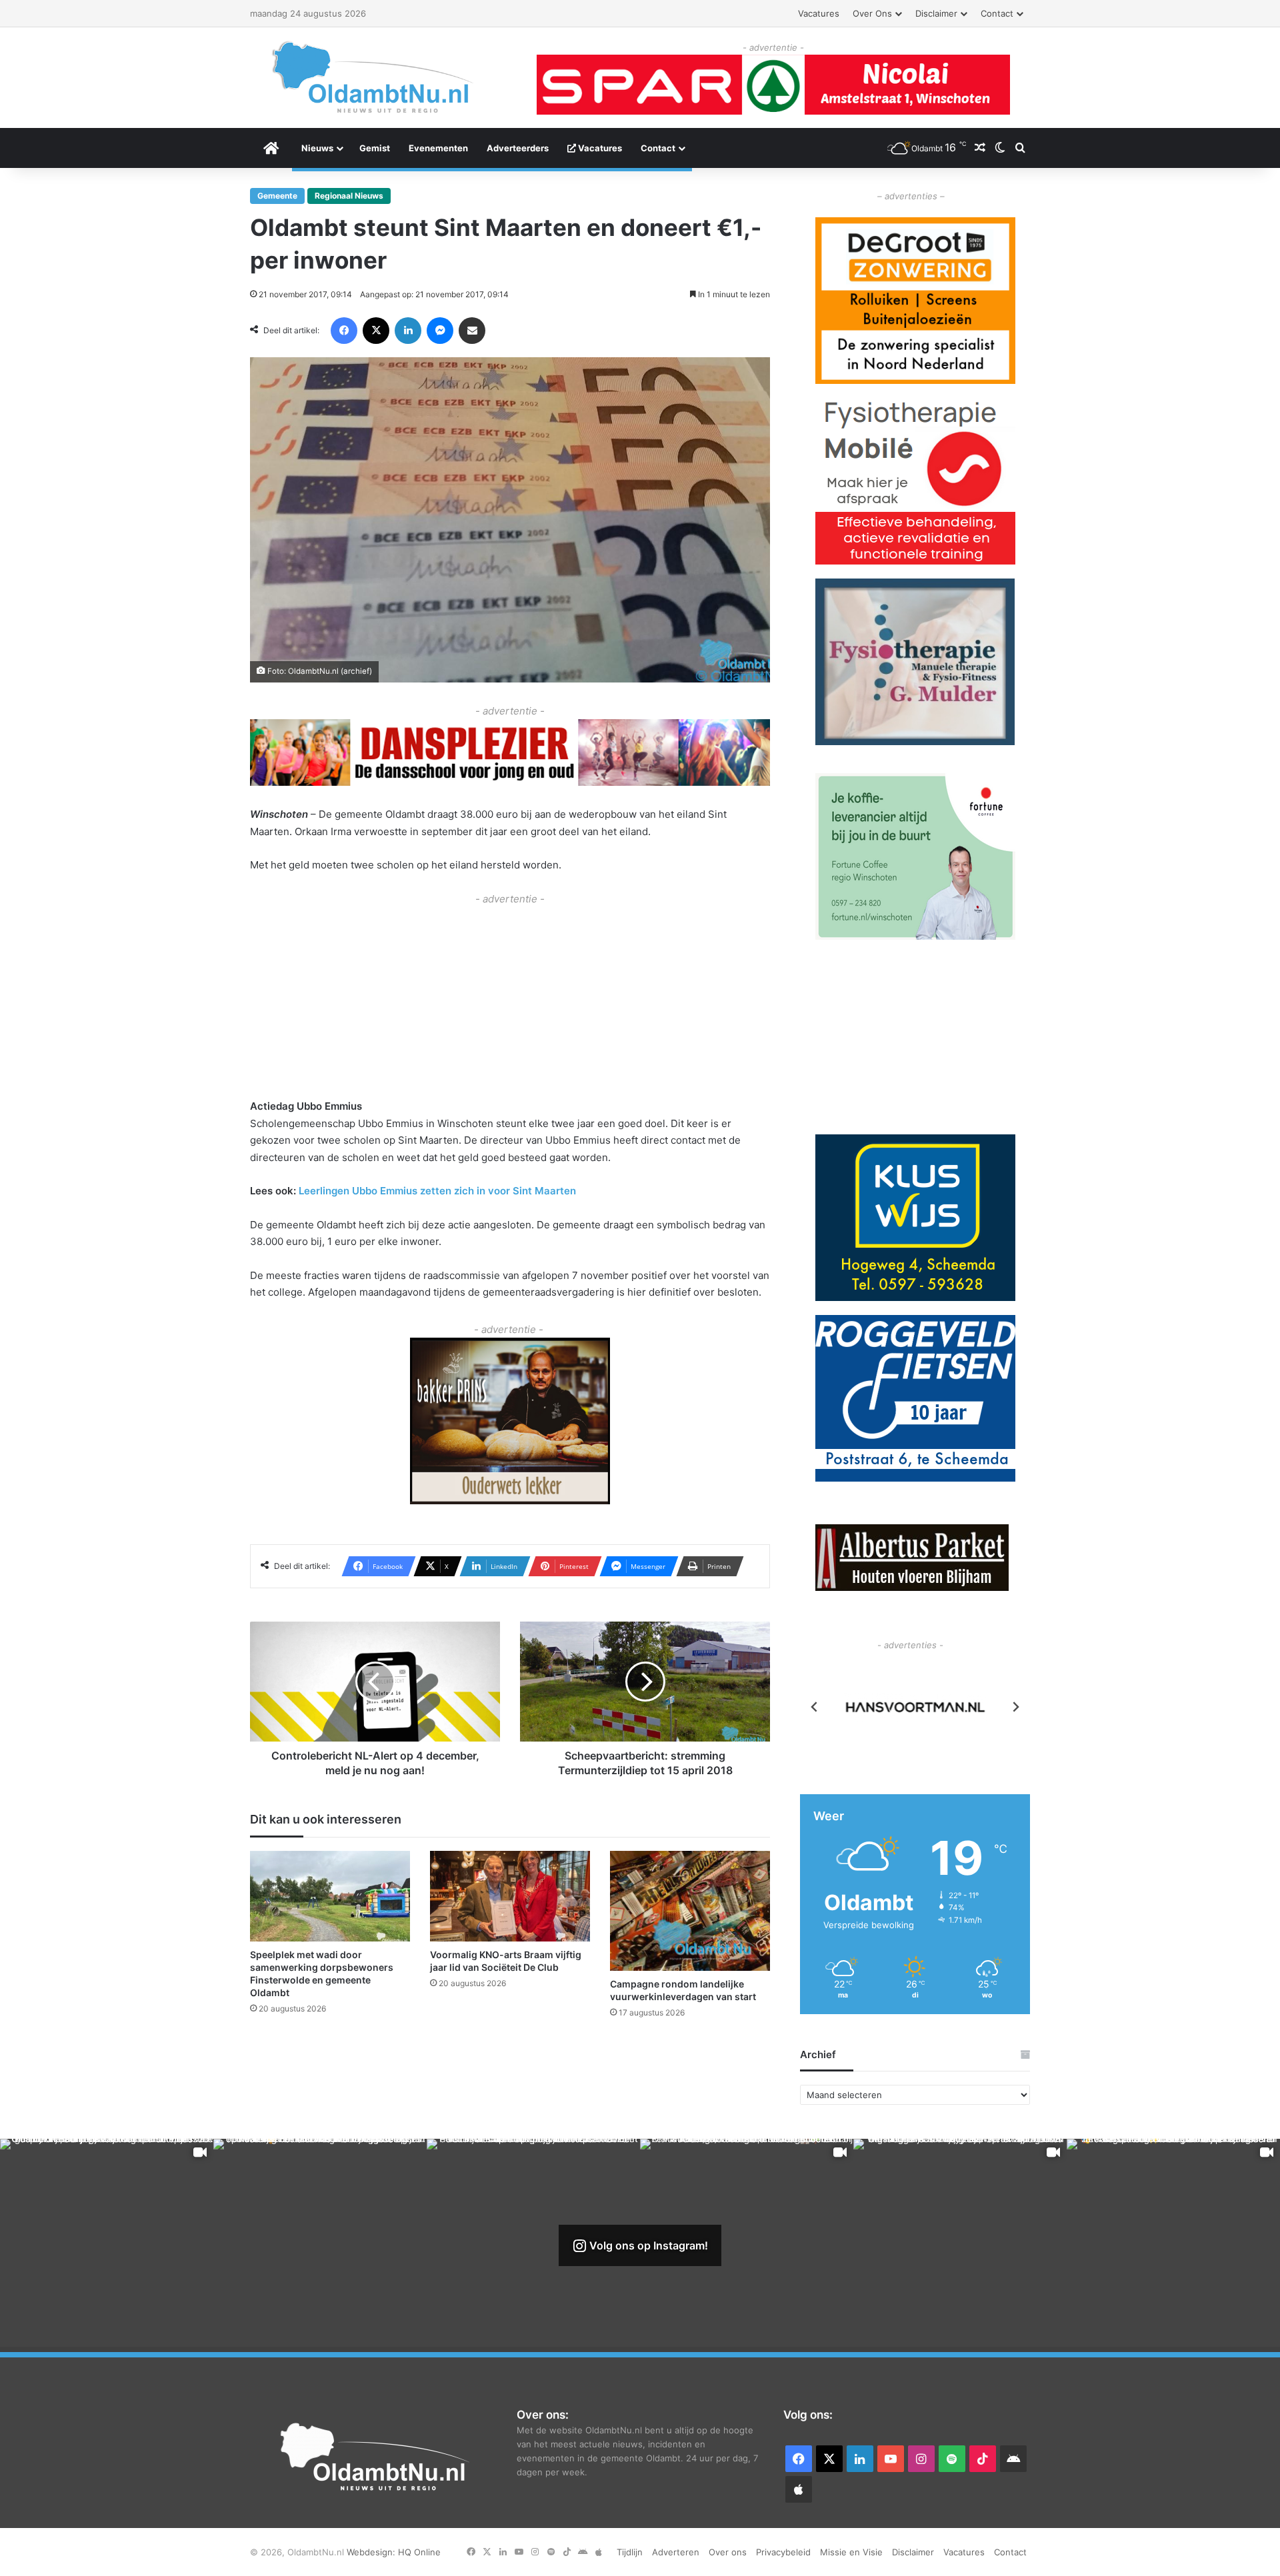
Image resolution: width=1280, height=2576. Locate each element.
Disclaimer (936, 13)
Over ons (872, 13)
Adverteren (676, 2552)
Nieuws (317, 148)
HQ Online (419, 2552)
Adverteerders (518, 148)
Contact (997, 13)
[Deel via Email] (472, 331)
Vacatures (819, 13)
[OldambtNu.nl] (373, 77)
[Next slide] (1015, 1707)
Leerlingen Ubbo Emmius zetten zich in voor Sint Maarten (437, 1191)
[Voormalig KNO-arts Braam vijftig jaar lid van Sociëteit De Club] (510, 1896)
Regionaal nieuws (349, 196)
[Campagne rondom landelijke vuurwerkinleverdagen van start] (690, 1911)
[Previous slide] (815, 1707)
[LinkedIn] (408, 331)
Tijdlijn (630, 2552)
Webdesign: (372, 2552)
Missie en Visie (851, 2552)
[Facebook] (344, 331)
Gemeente (277, 196)
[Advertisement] (510, 1000)
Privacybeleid (783, 2552)
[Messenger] (440, 331)
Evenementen (438, 148)
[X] (376, 331)
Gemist (375, 148)
